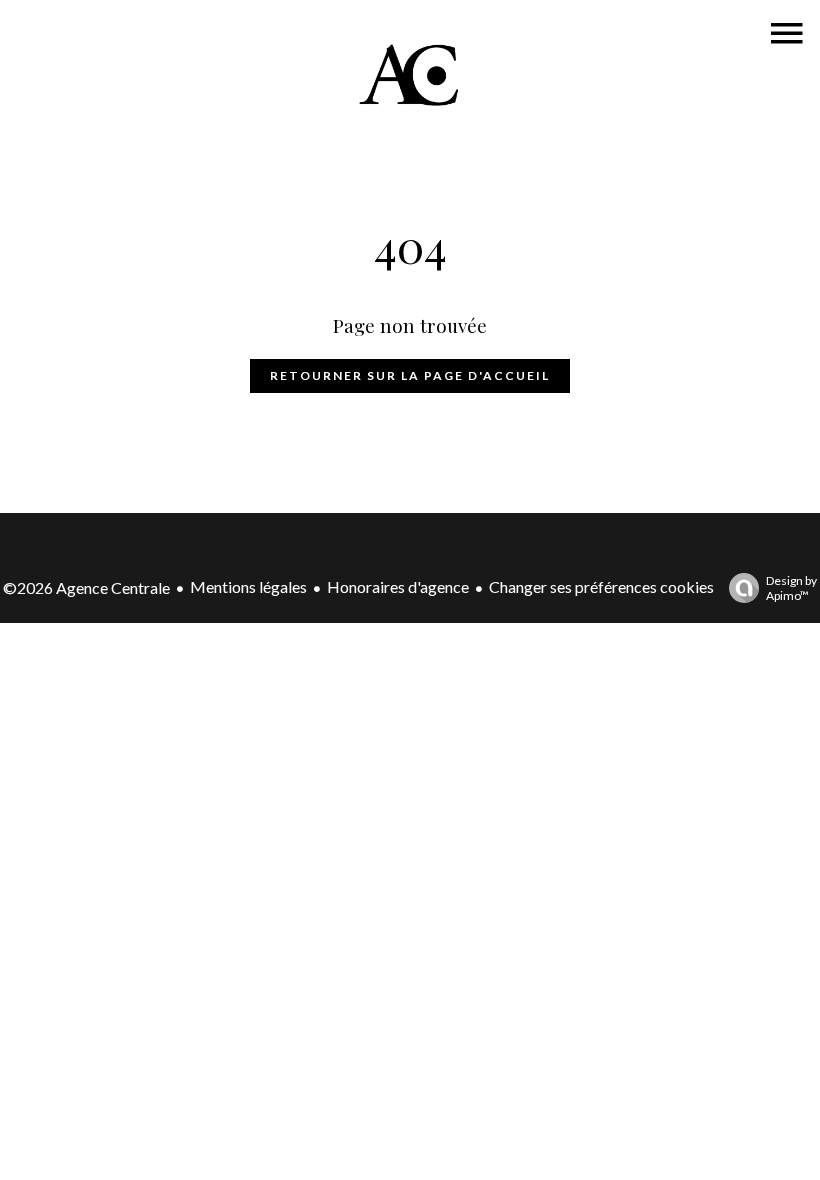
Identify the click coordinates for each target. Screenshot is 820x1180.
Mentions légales (248, 586)
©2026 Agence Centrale (86, 587)
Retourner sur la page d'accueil (410, 375)
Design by (791, 588)
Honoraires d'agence (398, 586)
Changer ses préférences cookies (601, 586)
